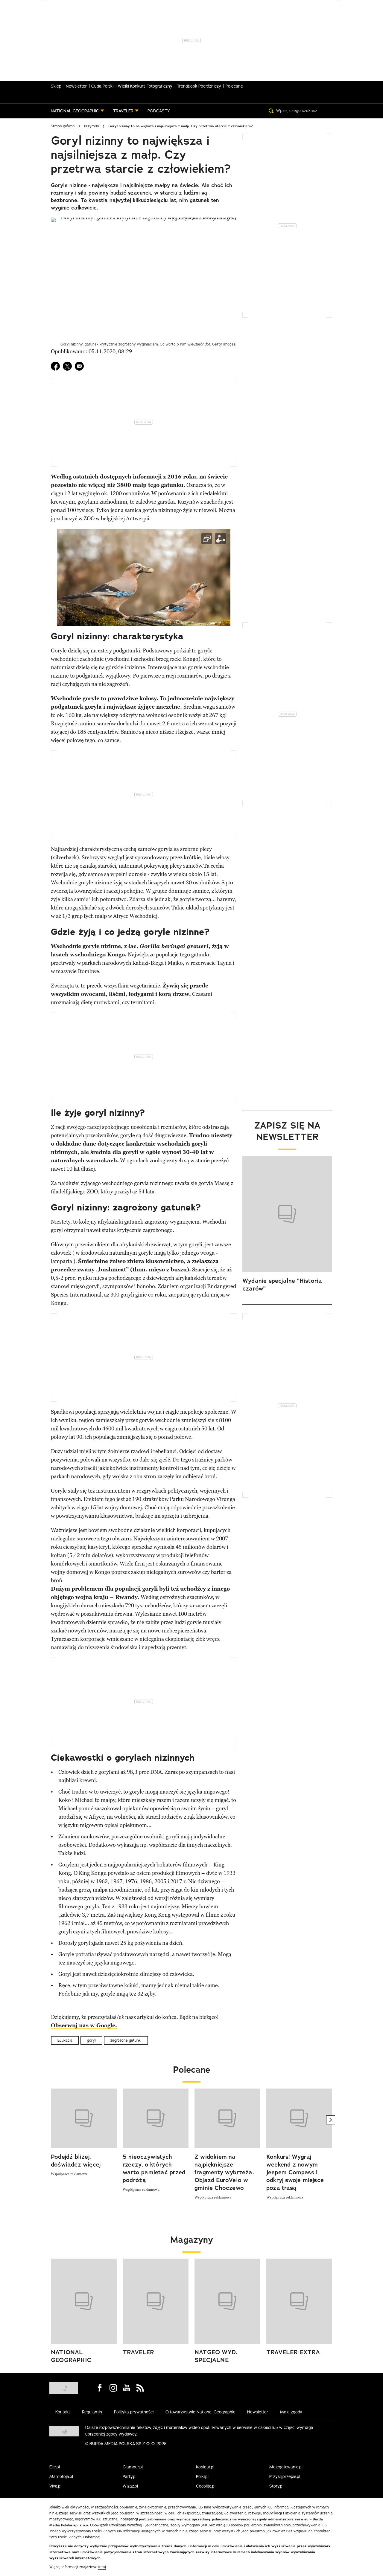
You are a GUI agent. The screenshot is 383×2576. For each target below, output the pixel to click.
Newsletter (76, 86)
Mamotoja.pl (61, 2476)
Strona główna (63, 126)
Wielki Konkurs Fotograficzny (145, 86)
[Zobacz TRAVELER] (156, 2301)
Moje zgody (291, 2412)
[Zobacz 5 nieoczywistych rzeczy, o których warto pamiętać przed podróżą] (156, 2118)
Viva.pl (55, 2486)
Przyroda (92, 126)
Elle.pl (55, 2467)
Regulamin (92, 2412)
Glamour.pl (133, 2467)
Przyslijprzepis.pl (285, 2476)
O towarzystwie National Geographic (200, 2412)
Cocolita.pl (206, 2486)
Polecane (234, 86)
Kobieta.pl (205, 2467)
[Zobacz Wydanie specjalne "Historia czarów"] (287, 1214)
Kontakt (63, 2412)
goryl (91, 2040)
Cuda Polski (102, 86)
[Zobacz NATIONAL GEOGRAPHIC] (84, 2301)
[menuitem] (77, 111)
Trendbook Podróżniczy (199, 86)
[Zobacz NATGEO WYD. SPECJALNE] (227, 2301)
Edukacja (65, 2040)
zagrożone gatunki (126, 2040)
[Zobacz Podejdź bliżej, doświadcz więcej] (84, 2118)
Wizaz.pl (130, 2486)
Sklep (56, 86)
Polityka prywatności (134, 2412)
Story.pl (276, 2486)
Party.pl (130, 2476)
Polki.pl (202, 2476)
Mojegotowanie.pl (286, 2467)
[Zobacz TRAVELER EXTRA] (299, 2301)
